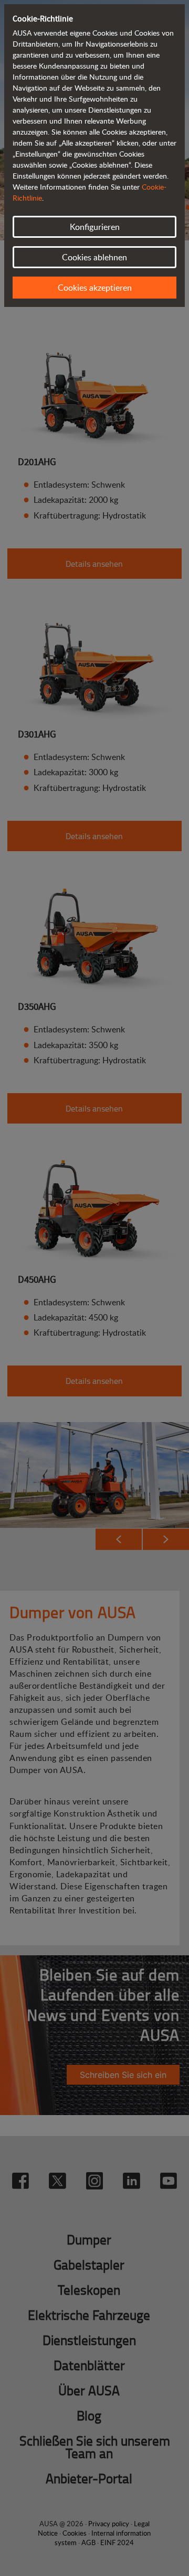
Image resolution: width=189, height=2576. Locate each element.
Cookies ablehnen (94, 257)
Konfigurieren (95, 227)
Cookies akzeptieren (95, 288)
